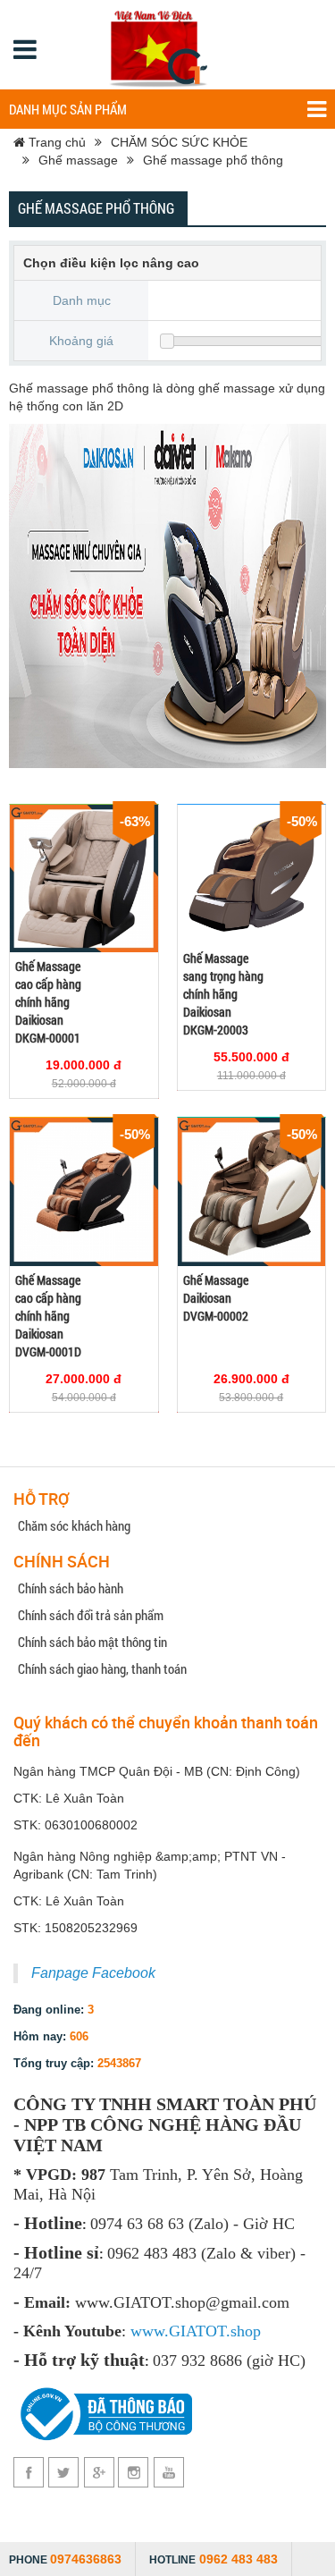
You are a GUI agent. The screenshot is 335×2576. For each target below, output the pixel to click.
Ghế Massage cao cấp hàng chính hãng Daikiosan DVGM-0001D (48, 1316)
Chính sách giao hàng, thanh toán (102, 1668)
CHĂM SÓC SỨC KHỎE (179, 142)
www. (150, 2331)
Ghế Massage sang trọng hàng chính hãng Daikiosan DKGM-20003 (223, 994)
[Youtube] (168, 2472)
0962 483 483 (239, 2559)
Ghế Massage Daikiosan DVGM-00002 (216, 1298)
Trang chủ (55, 142)
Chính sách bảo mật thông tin (92, 1642)
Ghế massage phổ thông (213, 160)
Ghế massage (78, 160)
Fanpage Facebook (93, 1973)
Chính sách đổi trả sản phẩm (91, 1615)
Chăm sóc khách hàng (74, 1525)
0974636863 (86, 2559)
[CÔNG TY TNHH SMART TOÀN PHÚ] (161, 45)
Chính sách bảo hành (71, 1588)
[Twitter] (64, 2472)
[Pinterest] (134, 2472)
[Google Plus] (99, 2472)
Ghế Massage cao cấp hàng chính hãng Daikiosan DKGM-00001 (48, 1002)
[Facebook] (29, 2472)
